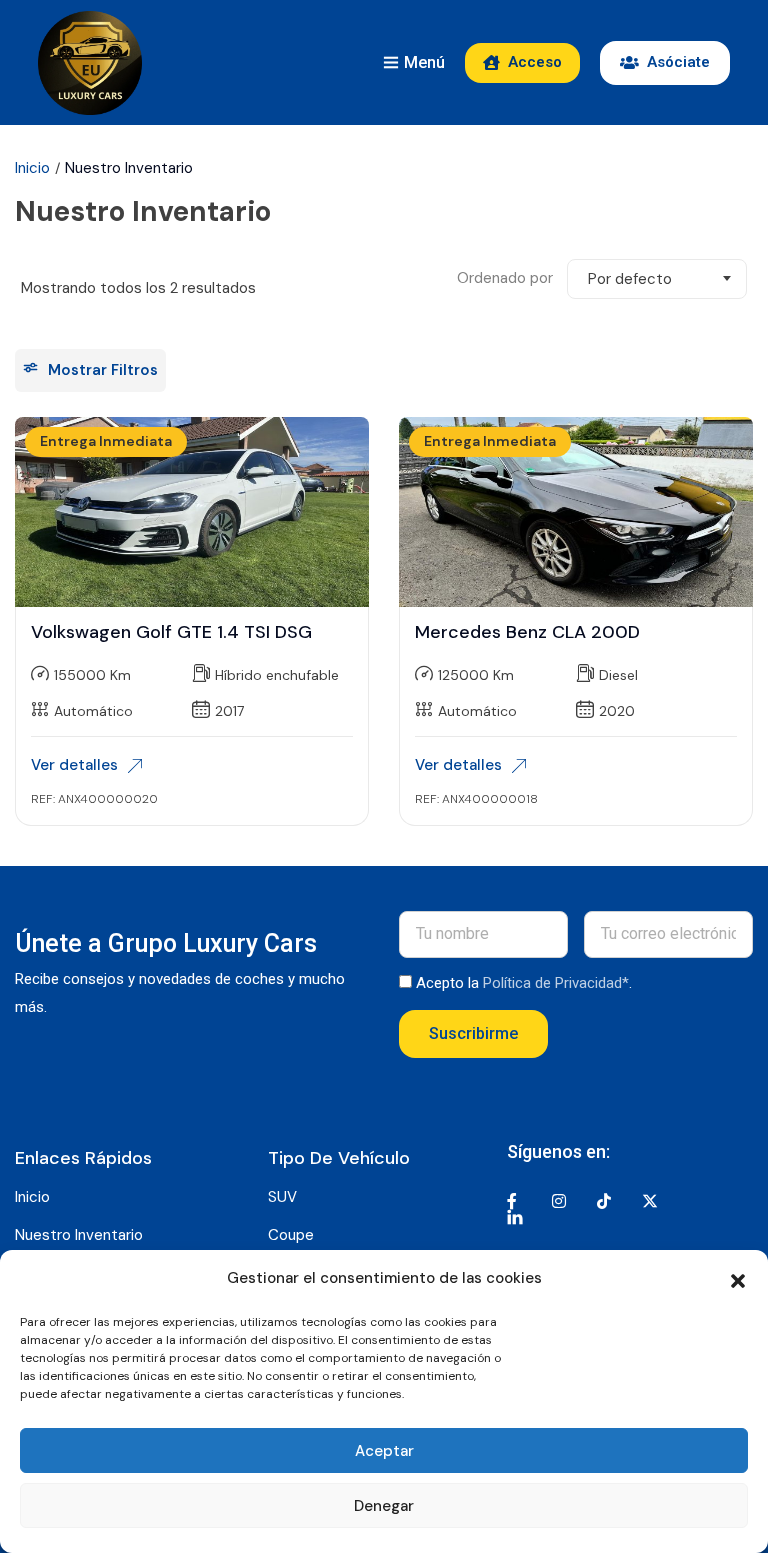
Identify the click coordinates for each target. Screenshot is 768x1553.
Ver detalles (74, 765)
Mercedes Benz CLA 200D (527, 632)
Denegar (384, 1506)
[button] (738, 1279)
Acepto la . (524, 983)
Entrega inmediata (106, 441)
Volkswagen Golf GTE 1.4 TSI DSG (171, 632)
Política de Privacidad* (556, 983)
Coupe (291, 1235)
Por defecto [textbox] (630, 279)
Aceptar (384, 1451)
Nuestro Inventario (79, 1235)
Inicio (32, 168)
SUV (282, 1197)
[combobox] (657, 279)
